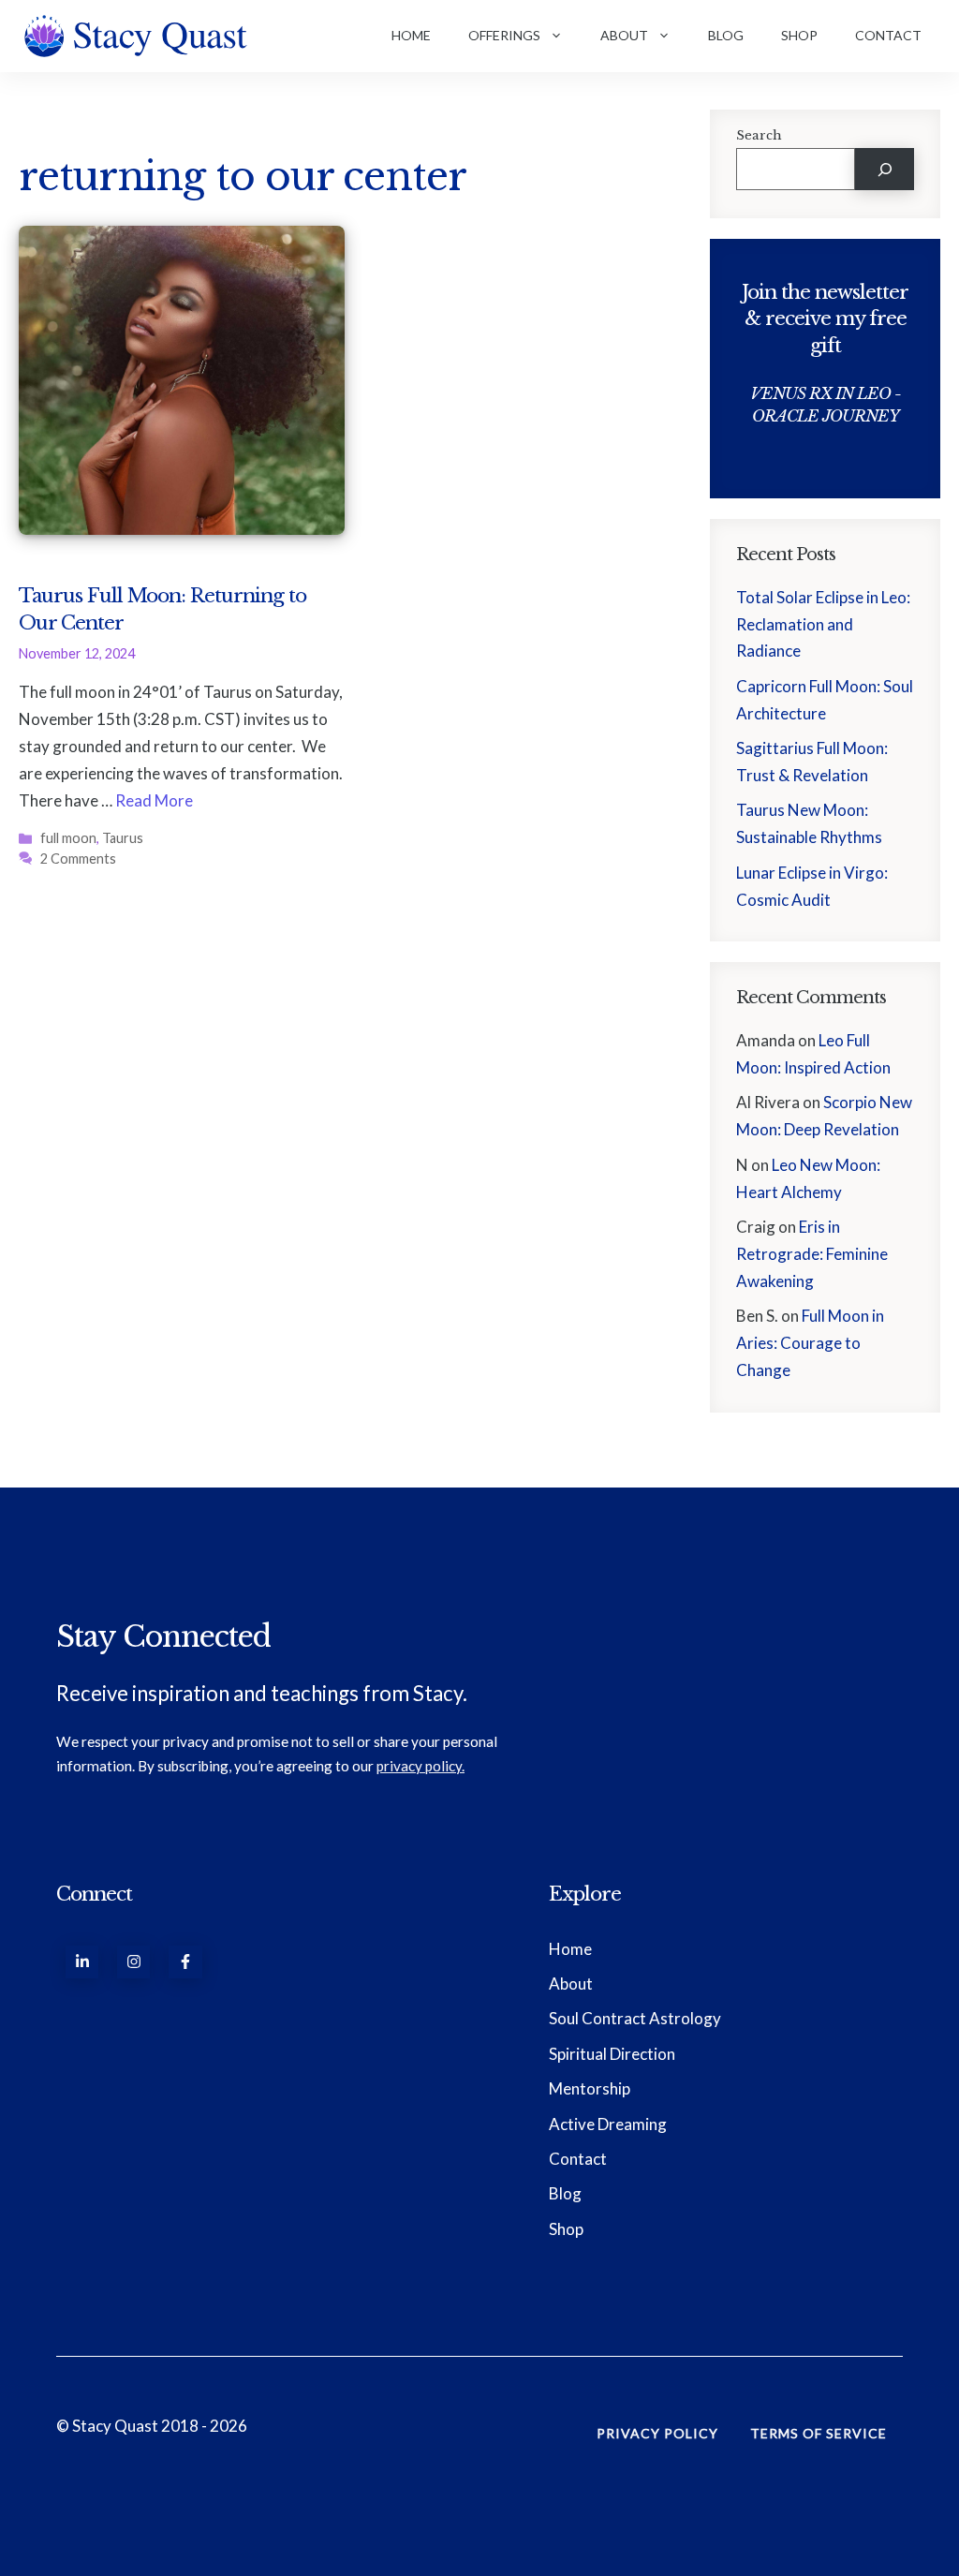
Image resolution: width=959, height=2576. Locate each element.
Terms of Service (819, 2433)
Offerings (504, 35)
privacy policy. (420, 1766)
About (624, 35)
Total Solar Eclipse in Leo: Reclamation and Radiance (823, 624)
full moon (68, 838)
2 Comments (78, 859)
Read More (154, 800)
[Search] (885, 169)
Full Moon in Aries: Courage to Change (810, 1343)
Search (759, 135)
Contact (888, 35)
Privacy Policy (657, 2433)
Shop (799, 35)
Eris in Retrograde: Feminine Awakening (812, 1254)
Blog (726, 35)
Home (411, 35)
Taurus (123, 838)
